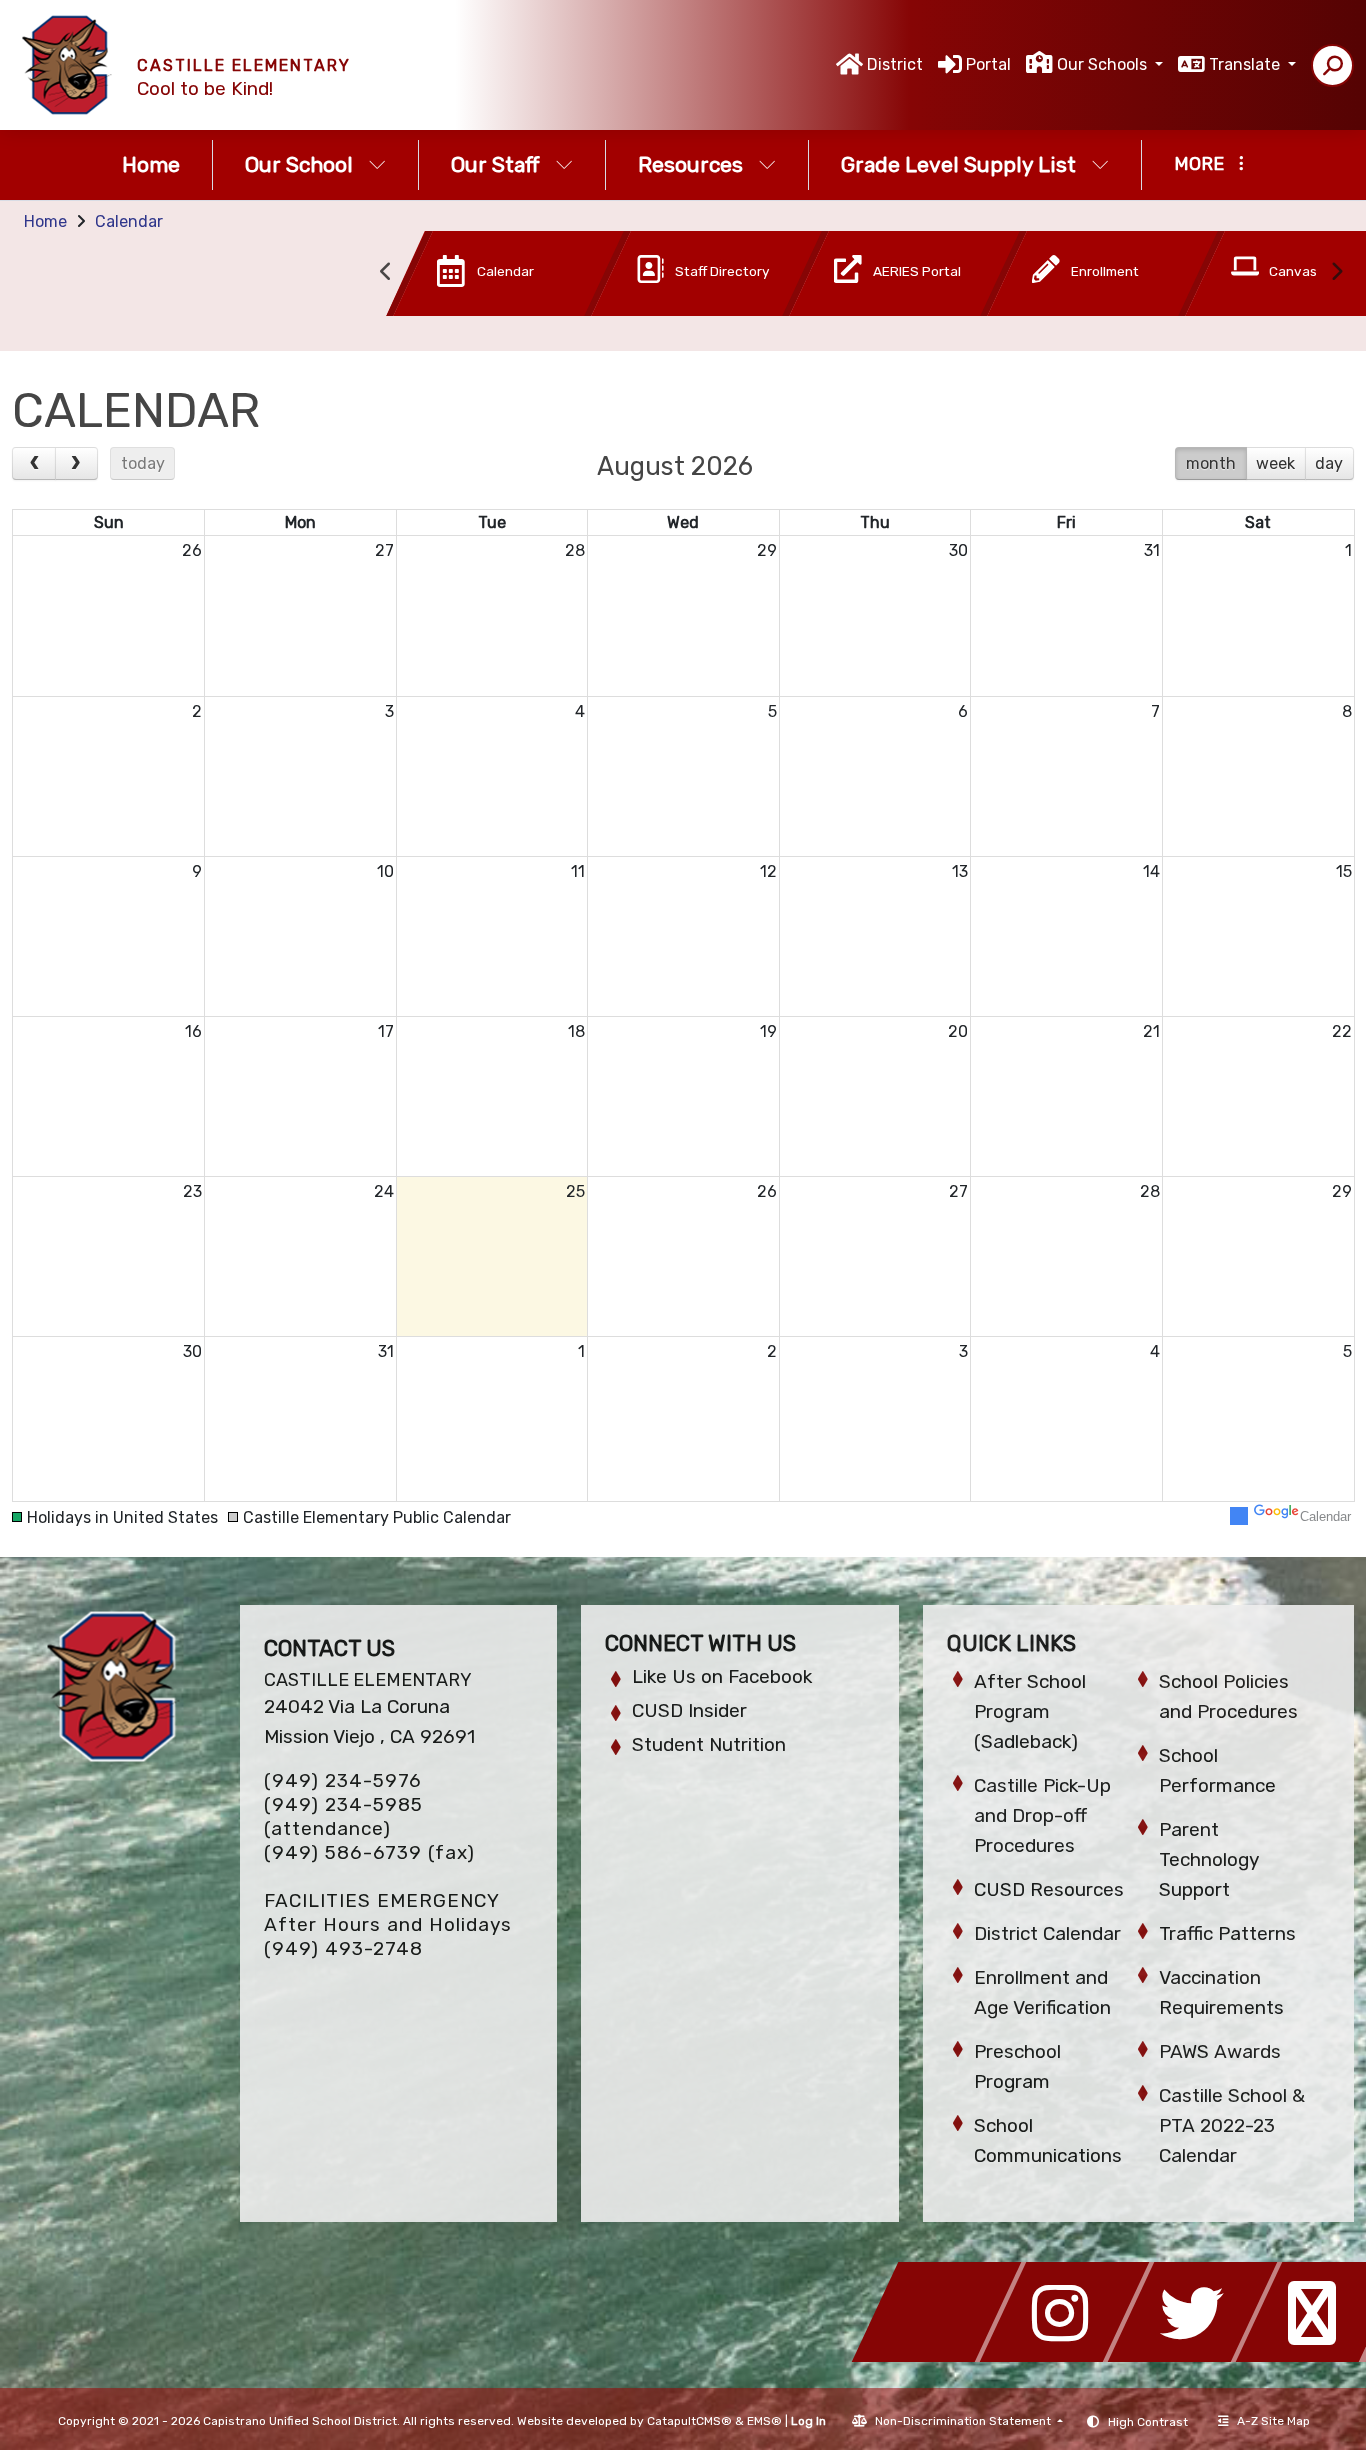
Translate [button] (1246, 64)
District (895, 64)
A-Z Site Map (1273, 2421)
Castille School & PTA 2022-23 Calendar (1232, 2125)
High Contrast (1148, 2422)
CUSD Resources (1049, 1889)
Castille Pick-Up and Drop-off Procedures (1042, 1815)
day (1329, 463)
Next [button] (1336, 272)
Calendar (129, 221)
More (1199, 164)
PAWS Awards (1220, 2051)
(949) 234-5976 (343, 1780)
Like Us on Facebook (722, 1676)
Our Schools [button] (1104, 64)
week (1275, 463)
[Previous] (34, 464)
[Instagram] (1070, 2356)
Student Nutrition (709, 1744)
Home (151, 164)
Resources (690, 164)
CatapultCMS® (689, 2421)
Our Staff (495, 164)
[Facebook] (942, 2356)
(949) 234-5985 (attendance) (343, 1816)
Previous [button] (386, 272)
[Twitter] (1198, 2356)
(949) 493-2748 (343, 1948)
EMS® (764, 2421)
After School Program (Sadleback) (1030, 1711)
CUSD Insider (689, 1710)
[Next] (77, 464)
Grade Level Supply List (958, 164)
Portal (988, 64)
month (1211, 463)
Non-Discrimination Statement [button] (964, 2421)
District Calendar (1047, 1933)
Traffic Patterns (1227, 1933)
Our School (299, 164)
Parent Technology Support (1209, 1859)
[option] (475, 277)
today (143, 463)
